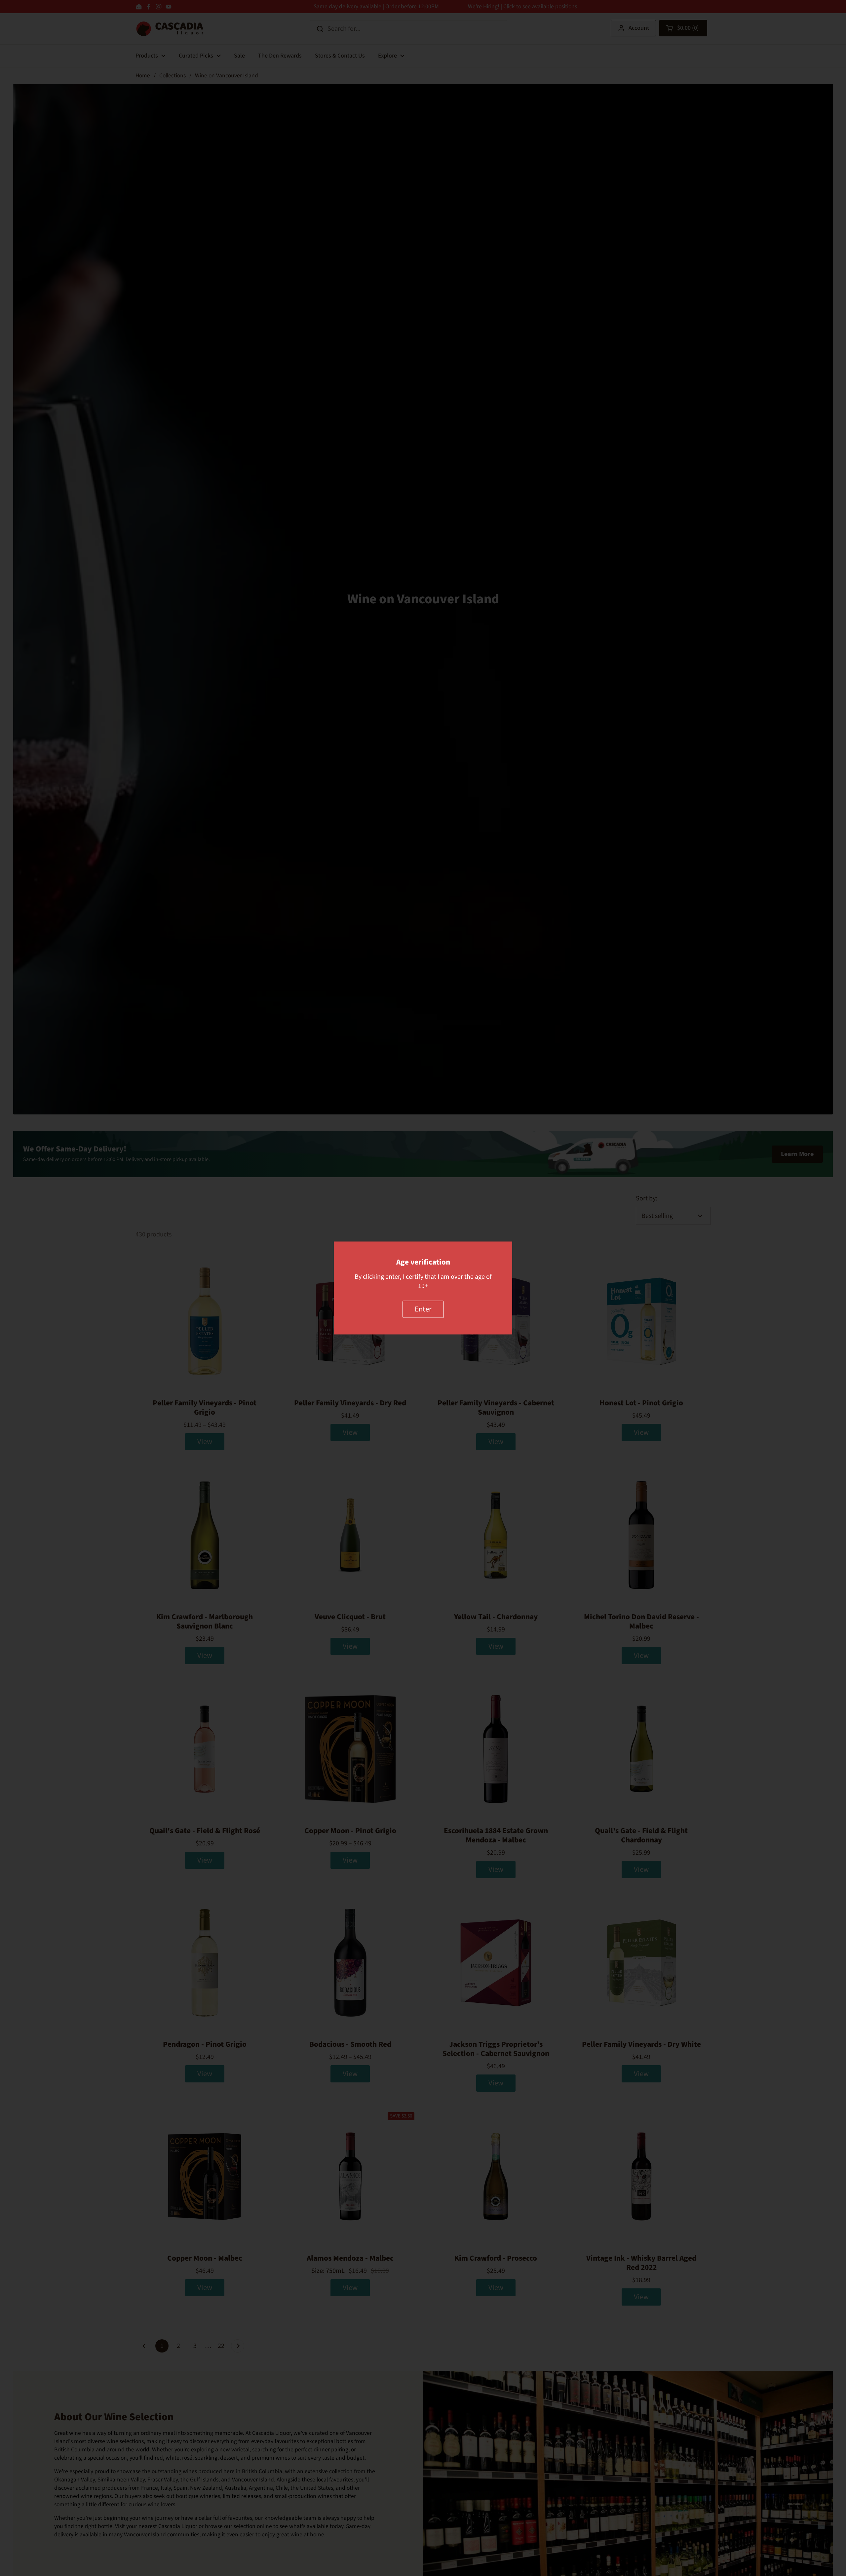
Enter (423, 1309)
